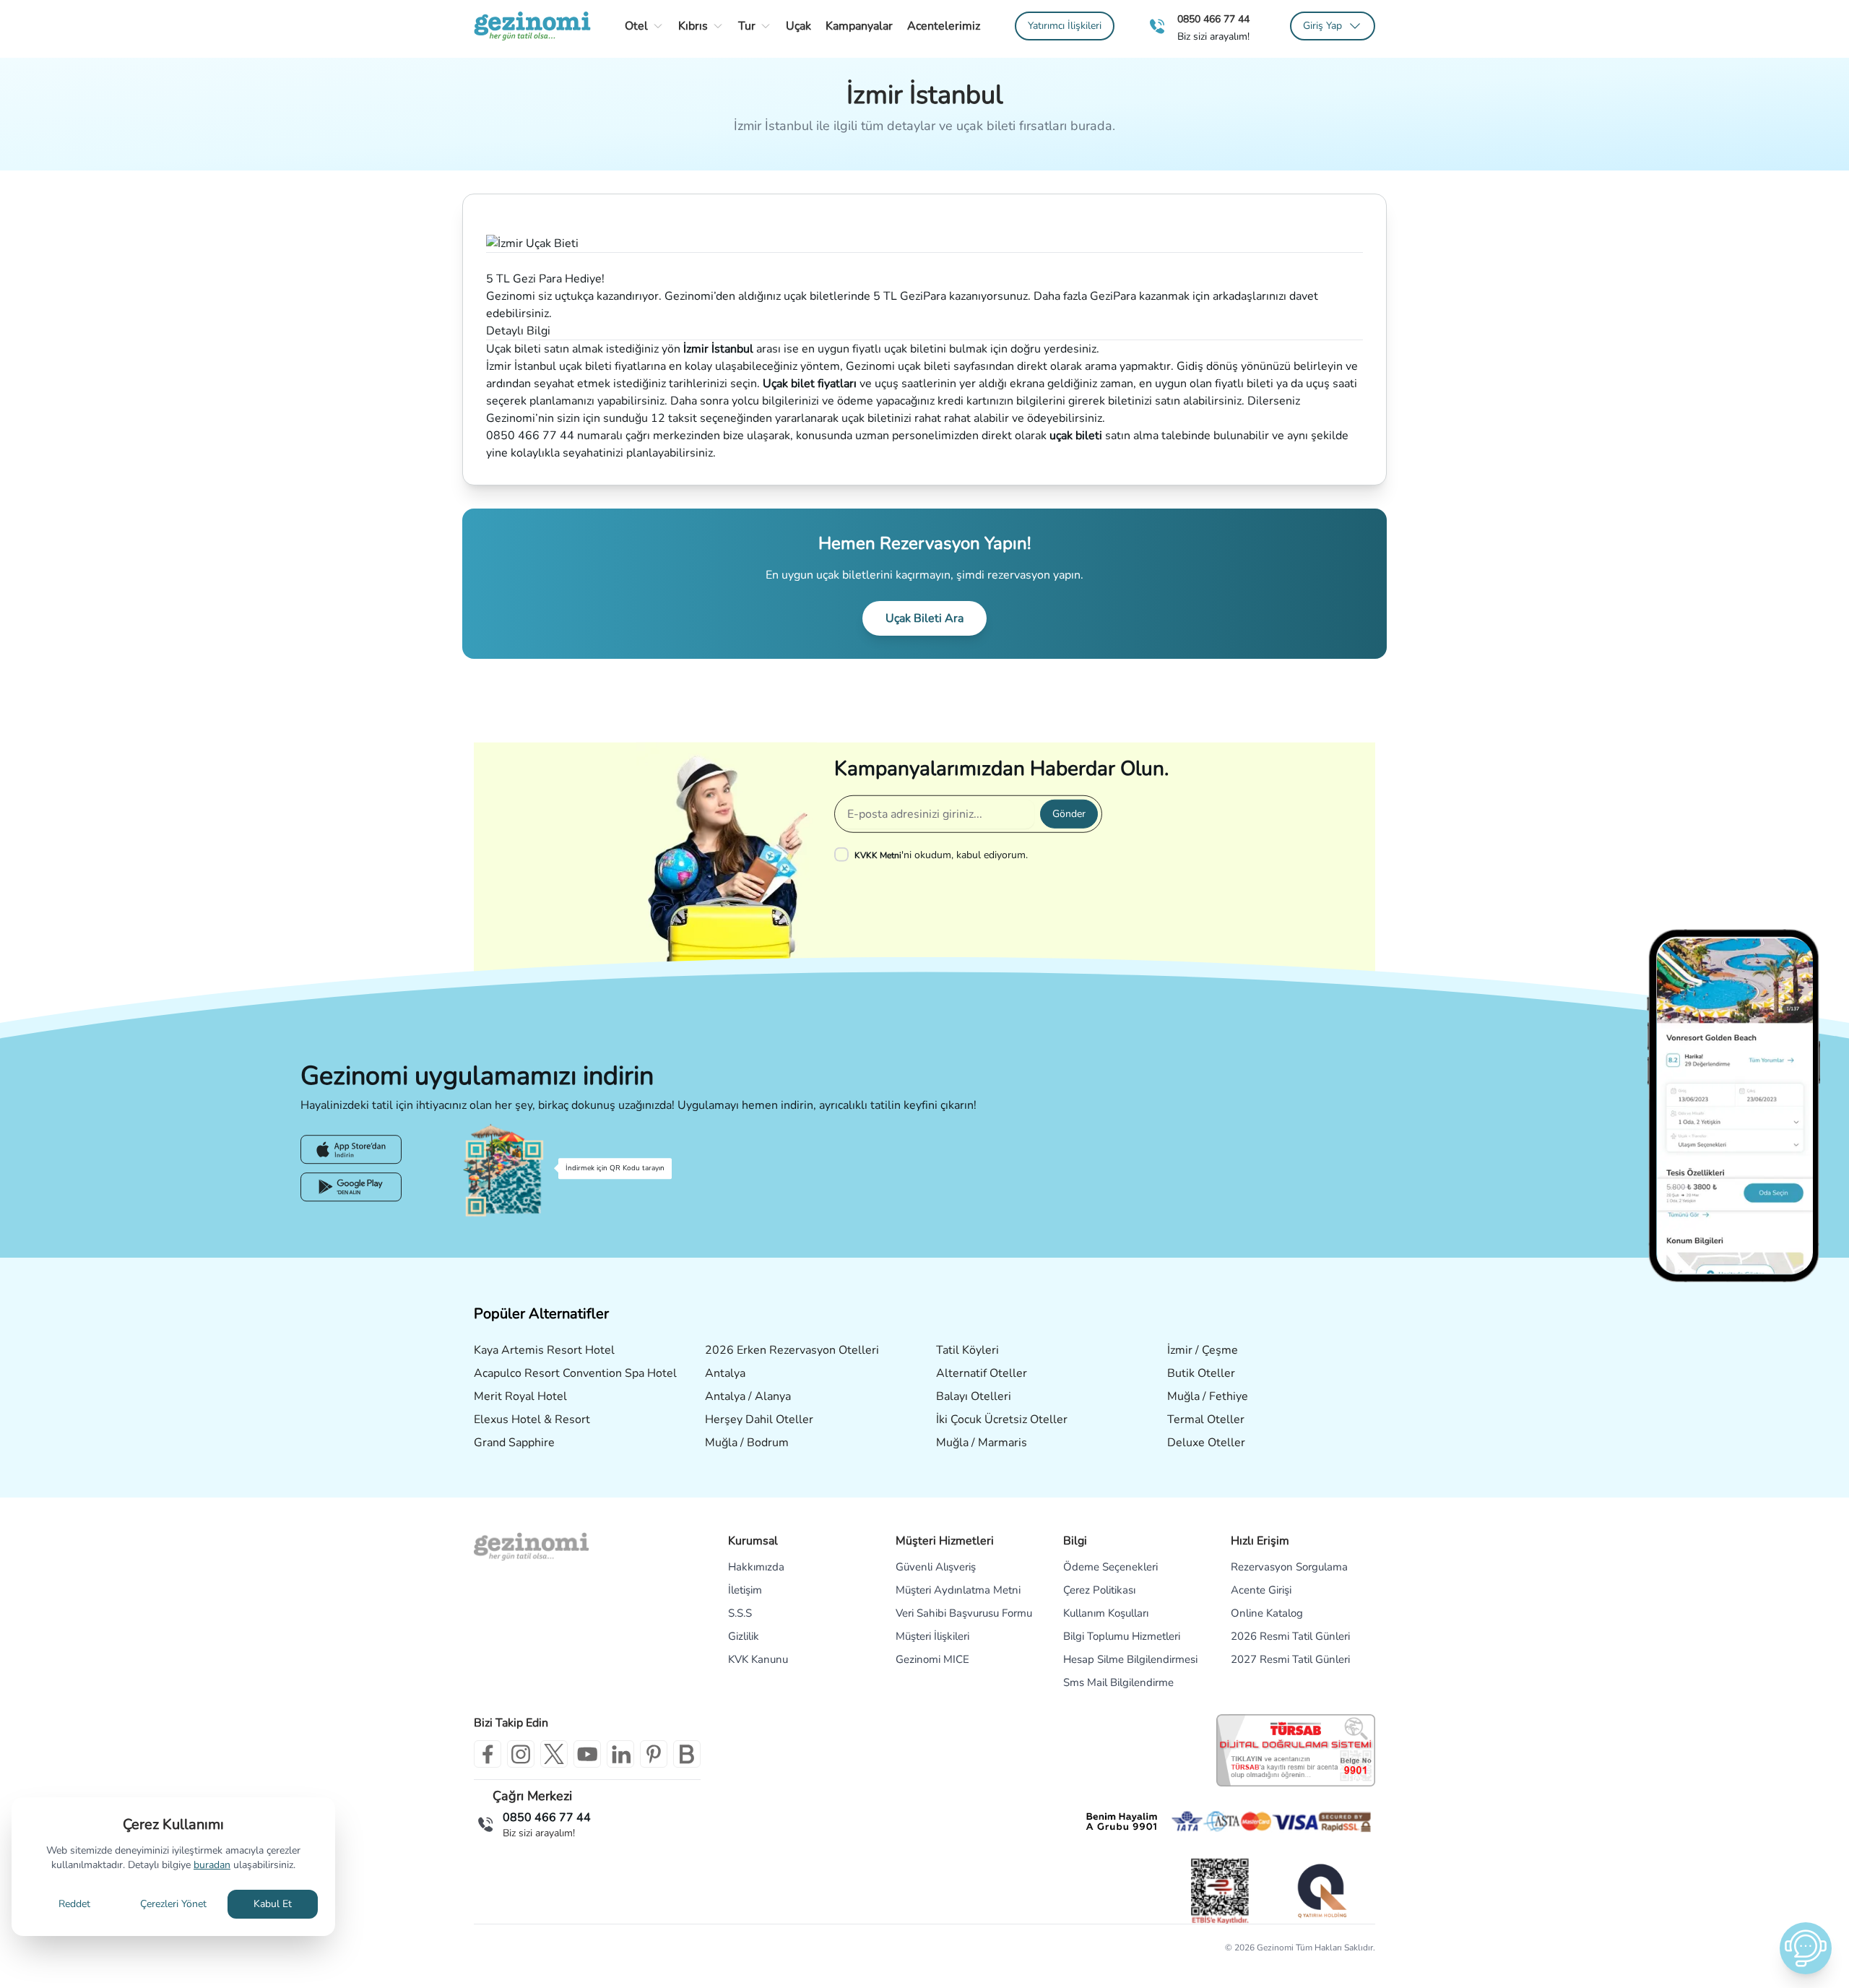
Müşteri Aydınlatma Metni (958, 1590)
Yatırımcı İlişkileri (1065, 26)
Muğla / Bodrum (747, 1443)
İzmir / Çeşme (1203, 1350)
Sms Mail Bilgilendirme (1118, 1682)
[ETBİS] (1220, 1891)
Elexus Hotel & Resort (532, 1419)
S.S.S (740, 1613)
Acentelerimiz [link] (944, 26)
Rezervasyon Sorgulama (1289, 1567)
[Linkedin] (620, 1754)
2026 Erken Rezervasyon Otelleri (792, 1350)
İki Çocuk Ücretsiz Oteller (1002, 1419)
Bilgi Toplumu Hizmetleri (1122, 1636)
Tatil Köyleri (967, 1350)
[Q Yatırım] (1321, 1890)
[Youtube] (587, 1754)
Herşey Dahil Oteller (759, 1419)
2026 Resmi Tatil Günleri (1290, 1636)
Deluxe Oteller (1206, 1443)
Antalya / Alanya (748, 1396)
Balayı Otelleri (974, 1396)
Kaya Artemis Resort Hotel (544, 1350)
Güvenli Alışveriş (936, 1567)
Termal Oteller (1206, 1419)
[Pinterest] (654, 1754)
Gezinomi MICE (932, 1659)
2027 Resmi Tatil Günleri (1290, 1659)
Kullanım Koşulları (1106, 1613)
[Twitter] (554, 1754)
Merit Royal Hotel (520, 1396)
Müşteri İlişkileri (932, 1636)
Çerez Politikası (1099, 1590)
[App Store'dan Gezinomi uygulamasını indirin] (351, 1150)
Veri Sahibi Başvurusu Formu (964, 1613)
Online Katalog (1267, 1613)
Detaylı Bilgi (518, 331)
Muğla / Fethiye (1208, 1396)
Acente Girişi (1261, 1590)
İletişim (745, 1590)
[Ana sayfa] (532, 26)
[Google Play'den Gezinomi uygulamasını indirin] (351, 1188)
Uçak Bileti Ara (924, 618)
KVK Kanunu (758, 1659)
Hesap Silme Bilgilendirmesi (1130, 1659)
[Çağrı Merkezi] (1157, 26)
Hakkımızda (756, 1567)
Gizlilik (744, 1636)
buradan (212, 1865)
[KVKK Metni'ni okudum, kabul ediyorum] (844, 855)
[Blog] (687, 1754)
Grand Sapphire (514, 1443)
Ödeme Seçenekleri (1110, 1567)
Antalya (725, 1373)
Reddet (74, 1904)
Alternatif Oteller (982, 1373)
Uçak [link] (798, 26)
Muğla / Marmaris (982, 1443)
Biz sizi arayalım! (1213, 37)
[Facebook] (488, 1754)
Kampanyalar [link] (859, 26)
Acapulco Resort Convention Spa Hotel (575, 1373)
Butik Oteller (1201, 1373)
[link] (1065, 26)
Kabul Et (273, 1904)
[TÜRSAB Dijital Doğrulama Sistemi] (1296, 1750)
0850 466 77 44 (1213, 19)
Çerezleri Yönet (173, 1904)
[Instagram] (521, 1754)
